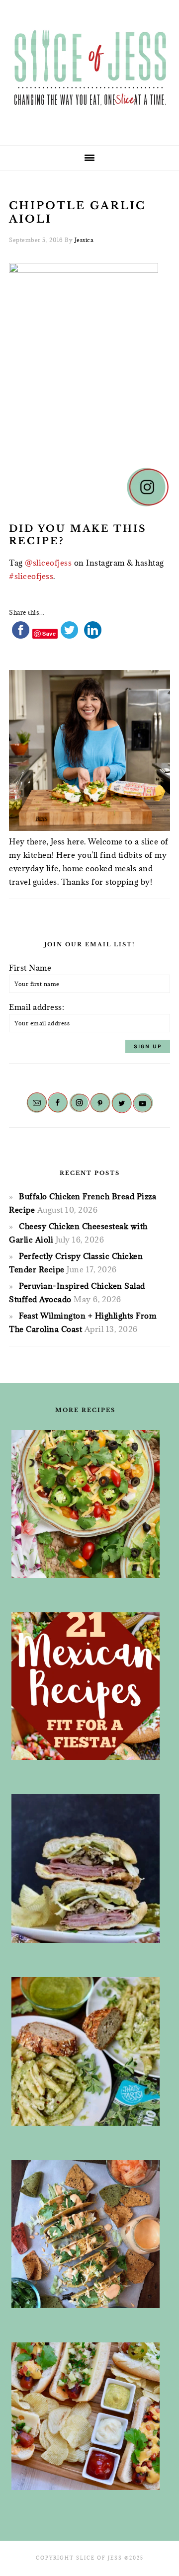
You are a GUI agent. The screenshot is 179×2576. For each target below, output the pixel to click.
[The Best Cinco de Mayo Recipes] (86, 1504)
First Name (30, 968)
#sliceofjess (31, 576)
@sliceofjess (48, 563)
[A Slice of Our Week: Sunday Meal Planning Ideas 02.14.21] (86, 1869)
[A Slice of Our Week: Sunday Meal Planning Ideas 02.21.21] (86, 2234)
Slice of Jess (89, 69)
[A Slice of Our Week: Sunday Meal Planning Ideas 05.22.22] (86, 2051)
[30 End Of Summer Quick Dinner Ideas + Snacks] (86, 2416)
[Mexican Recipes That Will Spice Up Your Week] (86, 1686)
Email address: (37, 1007)
